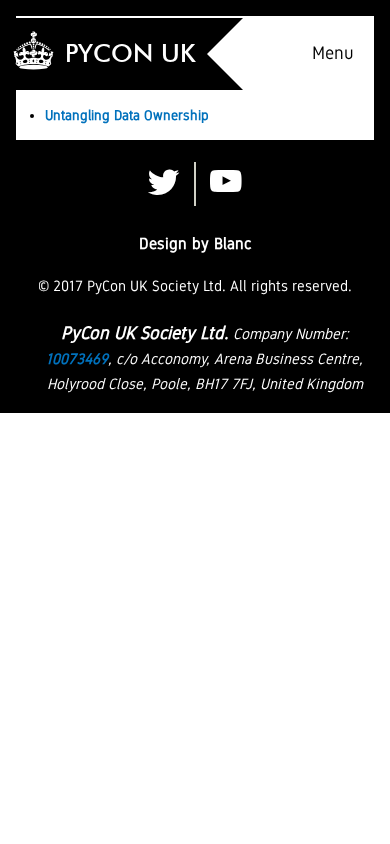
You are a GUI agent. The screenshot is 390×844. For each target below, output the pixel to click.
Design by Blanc (195, 244)
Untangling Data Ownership (127, 115)
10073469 (77, 358)
